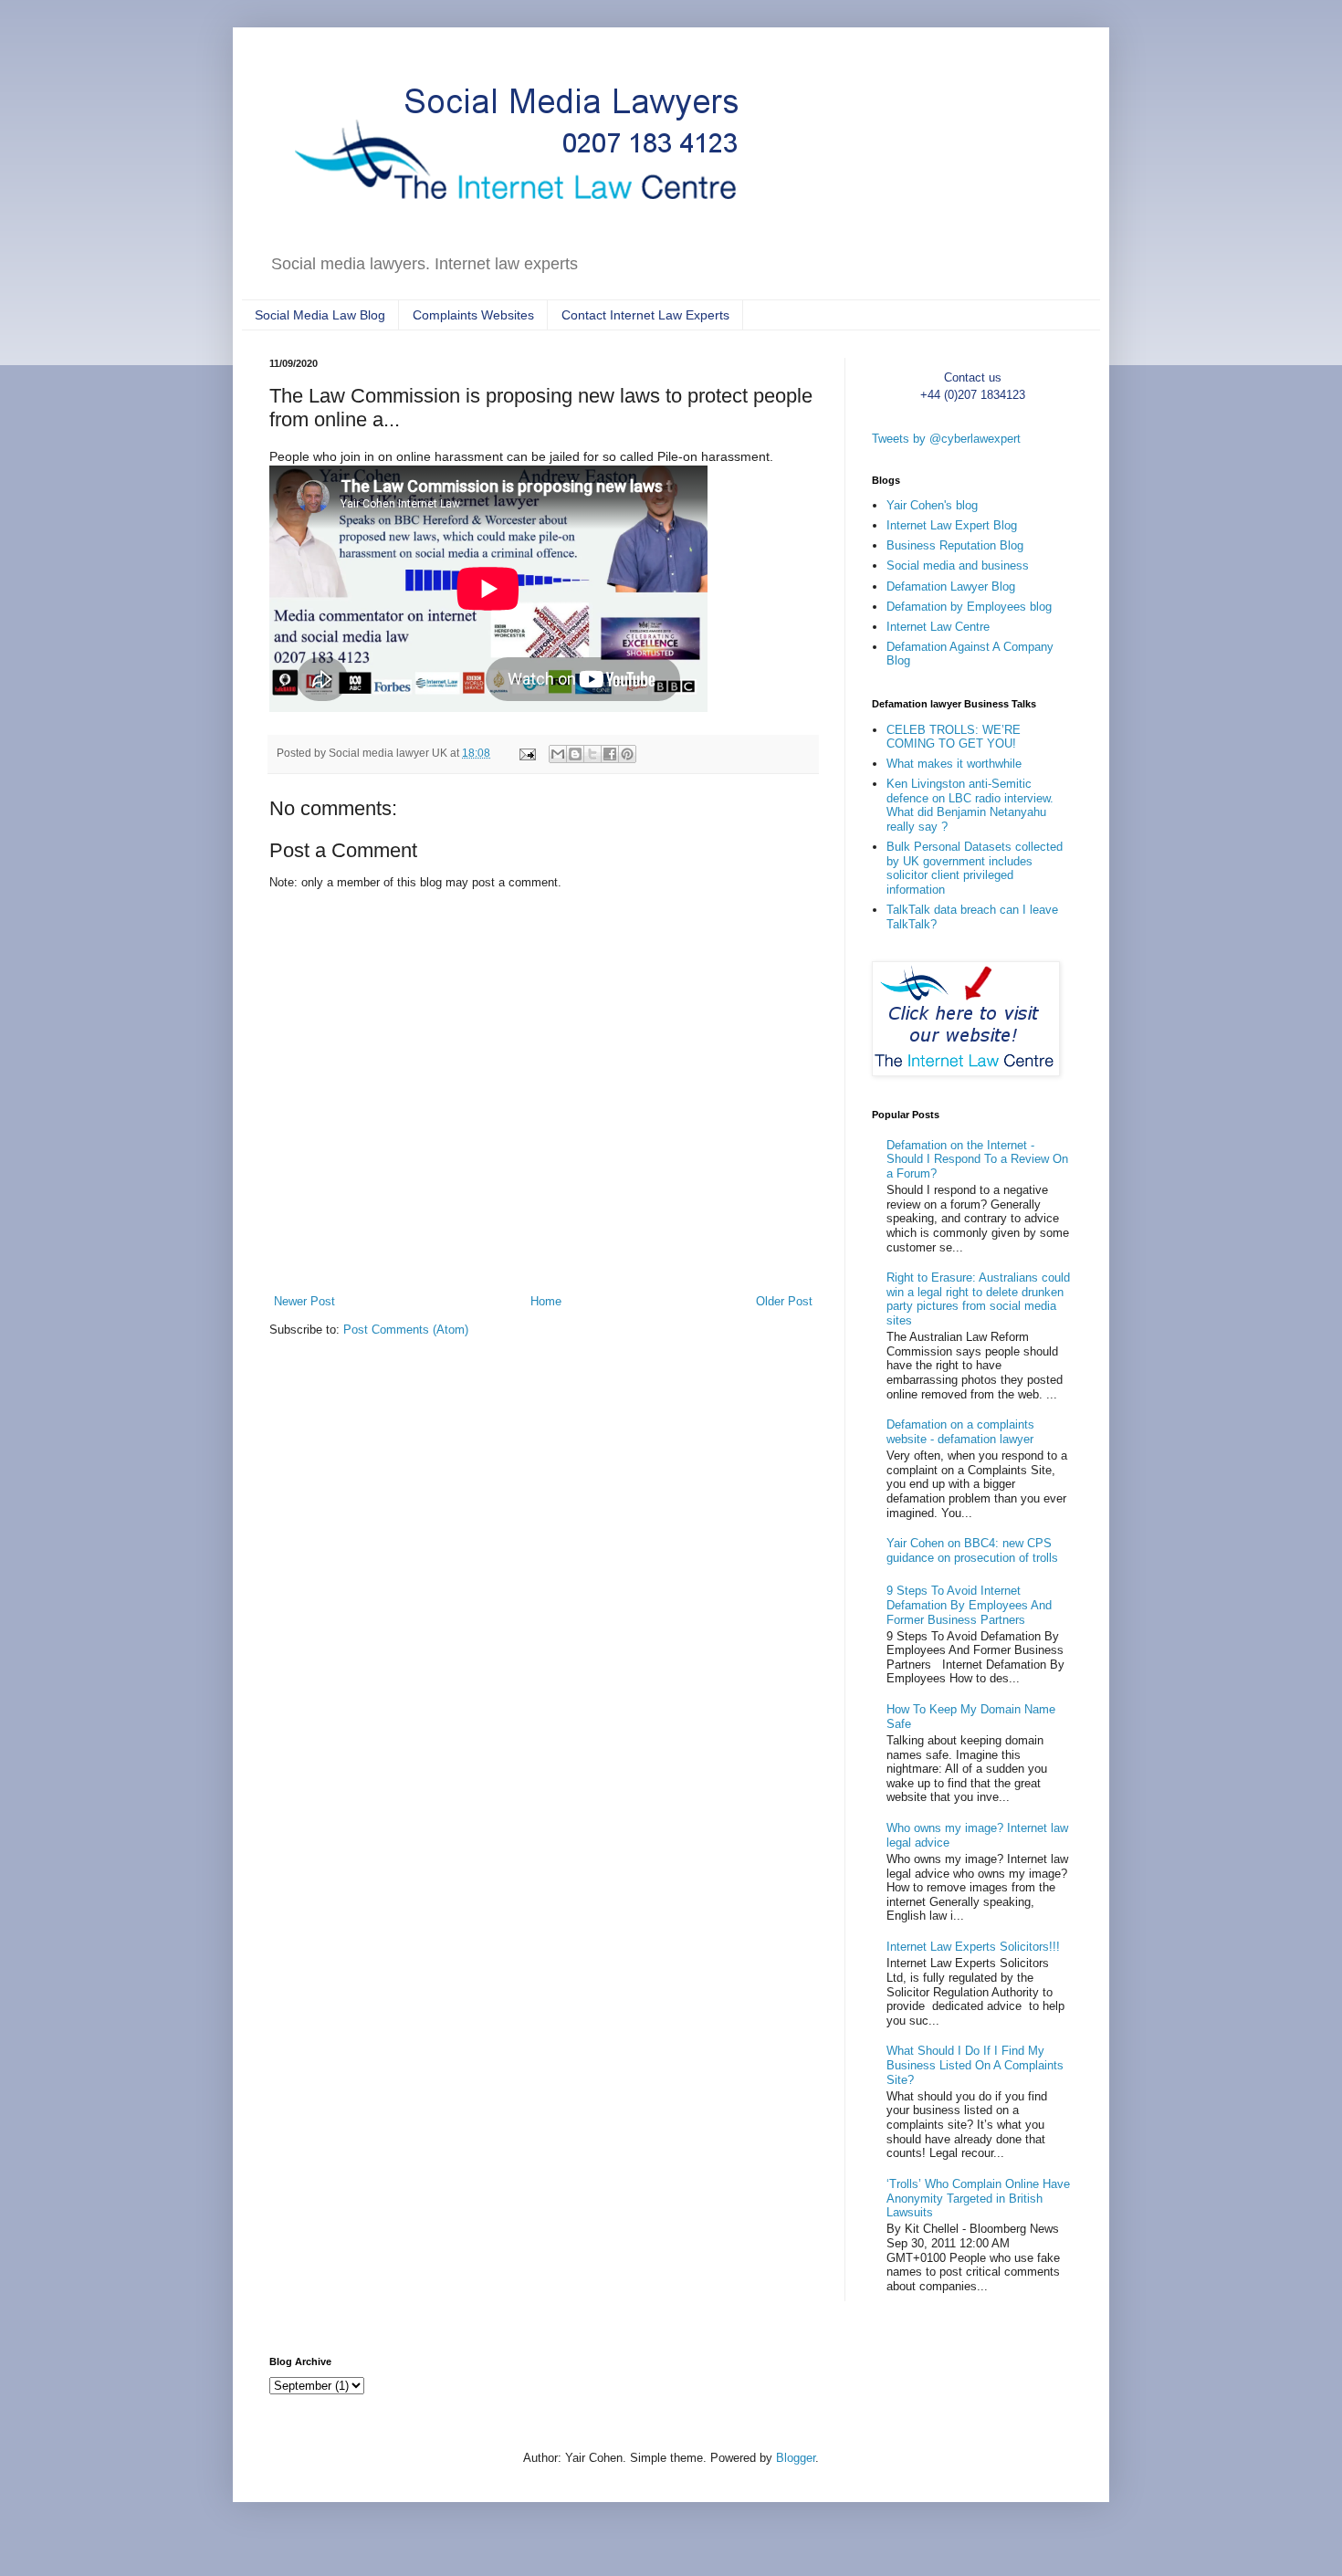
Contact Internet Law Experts (645, 315)
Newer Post (304, 1301)
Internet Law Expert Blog (952, 525)
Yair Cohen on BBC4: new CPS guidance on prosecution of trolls (972, 1550)
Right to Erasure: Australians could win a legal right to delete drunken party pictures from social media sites (978, 1299)
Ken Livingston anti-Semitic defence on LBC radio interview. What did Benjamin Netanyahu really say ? (970, 805)
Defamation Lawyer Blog (951, 586)
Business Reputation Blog (955, 545)
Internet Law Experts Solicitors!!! (973, 1947)
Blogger (796, 2458)
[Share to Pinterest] (627, 754)
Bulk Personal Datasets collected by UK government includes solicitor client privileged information (975, 868)
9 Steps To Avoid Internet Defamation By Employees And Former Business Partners (969, 1605)
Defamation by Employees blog (969, 607)
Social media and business (958, 565)
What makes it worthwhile (954, 764)
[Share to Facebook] (610, 754)
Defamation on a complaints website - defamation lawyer (960, 1432)
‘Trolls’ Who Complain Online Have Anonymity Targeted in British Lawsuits (978, 2198)
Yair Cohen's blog (932, 505)
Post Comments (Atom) (406, 1330)
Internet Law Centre (938, 627)
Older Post (784, 1301)
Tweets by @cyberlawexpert (946, 439)
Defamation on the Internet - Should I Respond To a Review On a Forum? (977, 1159)
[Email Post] (526, 753)
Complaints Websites (473, 315)
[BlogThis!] (575, 754)
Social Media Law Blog (320, 315)
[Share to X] (592, 754)
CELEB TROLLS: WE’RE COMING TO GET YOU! (954, 737)
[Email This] (558, 754)
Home (546, 1301)
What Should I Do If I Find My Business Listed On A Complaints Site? (975, 2065)
